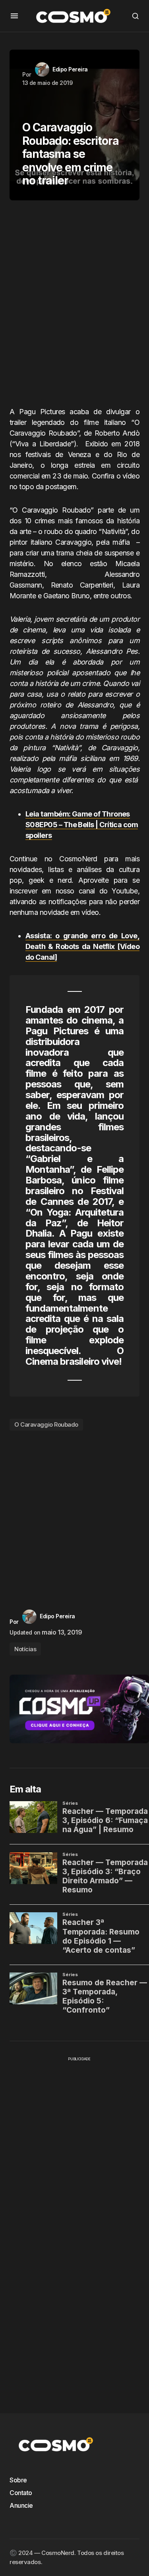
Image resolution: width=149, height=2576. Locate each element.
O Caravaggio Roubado (46, 1424)
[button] (14, 16)
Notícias (25, 1649)
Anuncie (21, 2505)
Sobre (18, 2480)
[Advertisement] (74, 306)
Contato (21, 2493)
